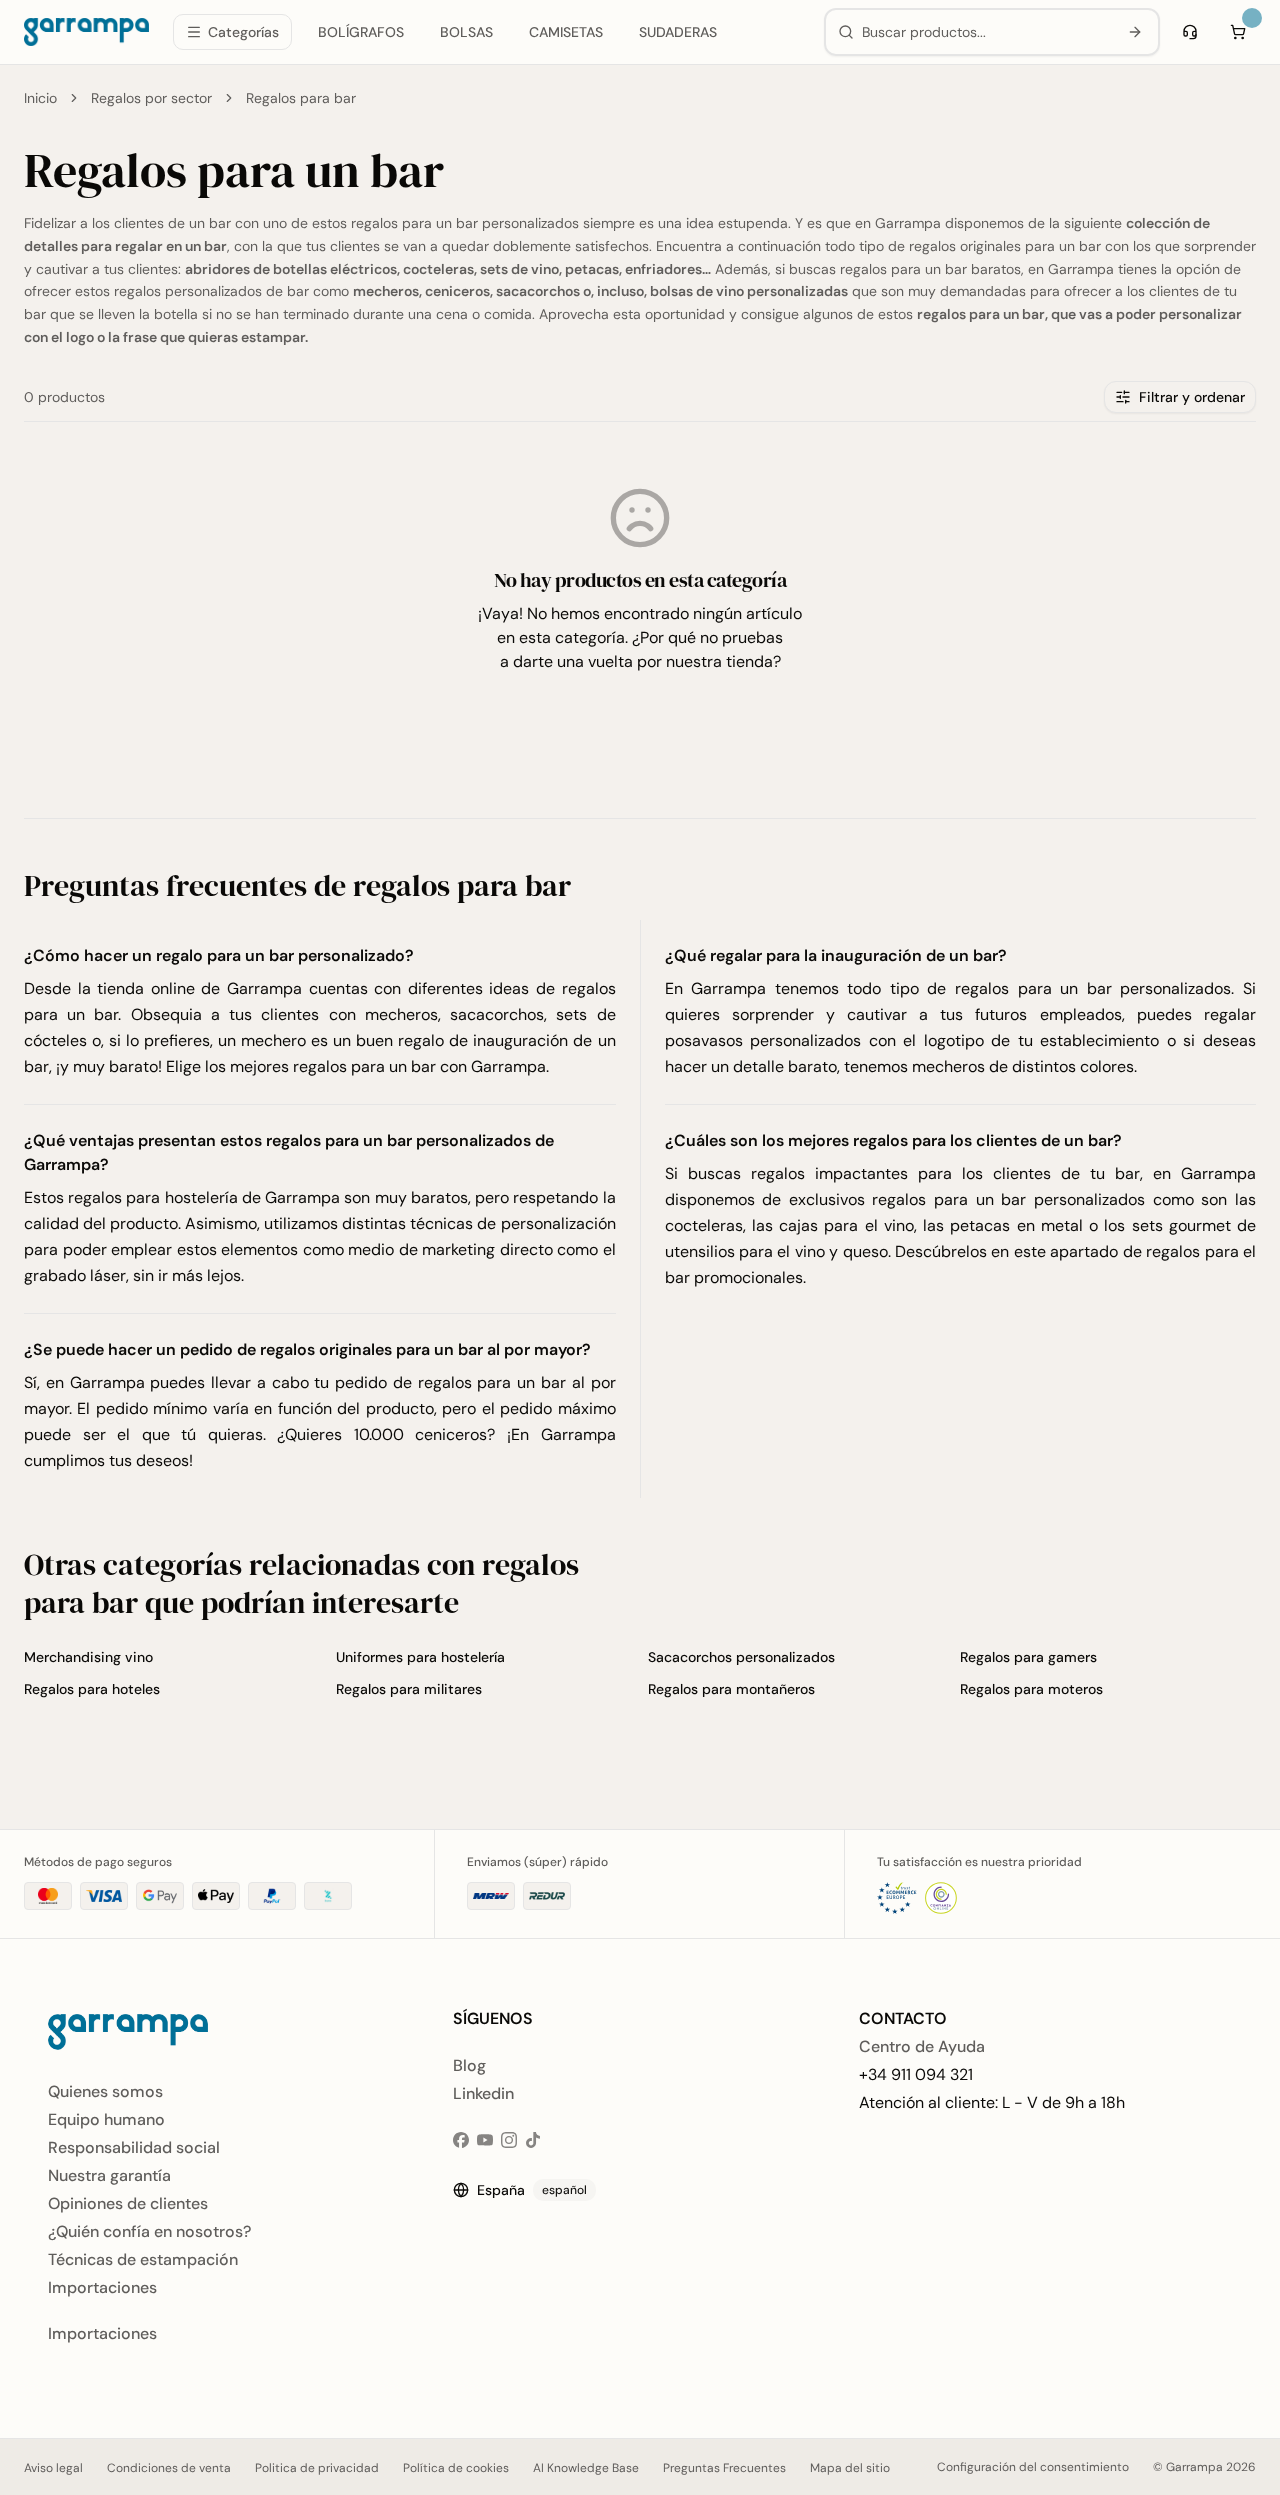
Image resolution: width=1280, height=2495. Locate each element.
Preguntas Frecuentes (724, 2468)
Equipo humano (106, 2119)
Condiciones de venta (169, 2468)
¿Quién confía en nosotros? (149, 2231)
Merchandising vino (88, 1657)
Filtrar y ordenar (1192, 397)
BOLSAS (466, 32)
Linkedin (483, 2093)
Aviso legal (53, 2468)
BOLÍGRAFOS (361, 32)
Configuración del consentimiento (1033, 2467)
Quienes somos (105, 2091)
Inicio (40, 98)
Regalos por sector (151, 98)
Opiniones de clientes (128, 2203)
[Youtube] (485, 2140)
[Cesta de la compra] (1238, 32)
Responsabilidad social (134, 2147)
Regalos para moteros (1031, 1689)
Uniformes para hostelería (420, 1657)
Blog (469, 2065)
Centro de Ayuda (922, 2046)
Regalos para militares (409, 1689)
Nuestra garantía (109, 2175)
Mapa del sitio (850, 2468)
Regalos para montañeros (731, 1689)
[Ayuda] (1190, 32)
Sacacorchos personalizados (741, 1657)
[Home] (86, 32)
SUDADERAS (678, 32)
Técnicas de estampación (143, 2259)
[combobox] (985, 32)
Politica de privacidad (317, 2468)
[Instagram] (509, 2140)
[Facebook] (461, 2140)
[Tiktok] (533, 2140)
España (532, 2190)
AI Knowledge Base (586, 2468)
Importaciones (102, 2287)
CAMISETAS (566, 32)
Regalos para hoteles (92, 1689)
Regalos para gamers (1028, 1657)
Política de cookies (456, 2468)
